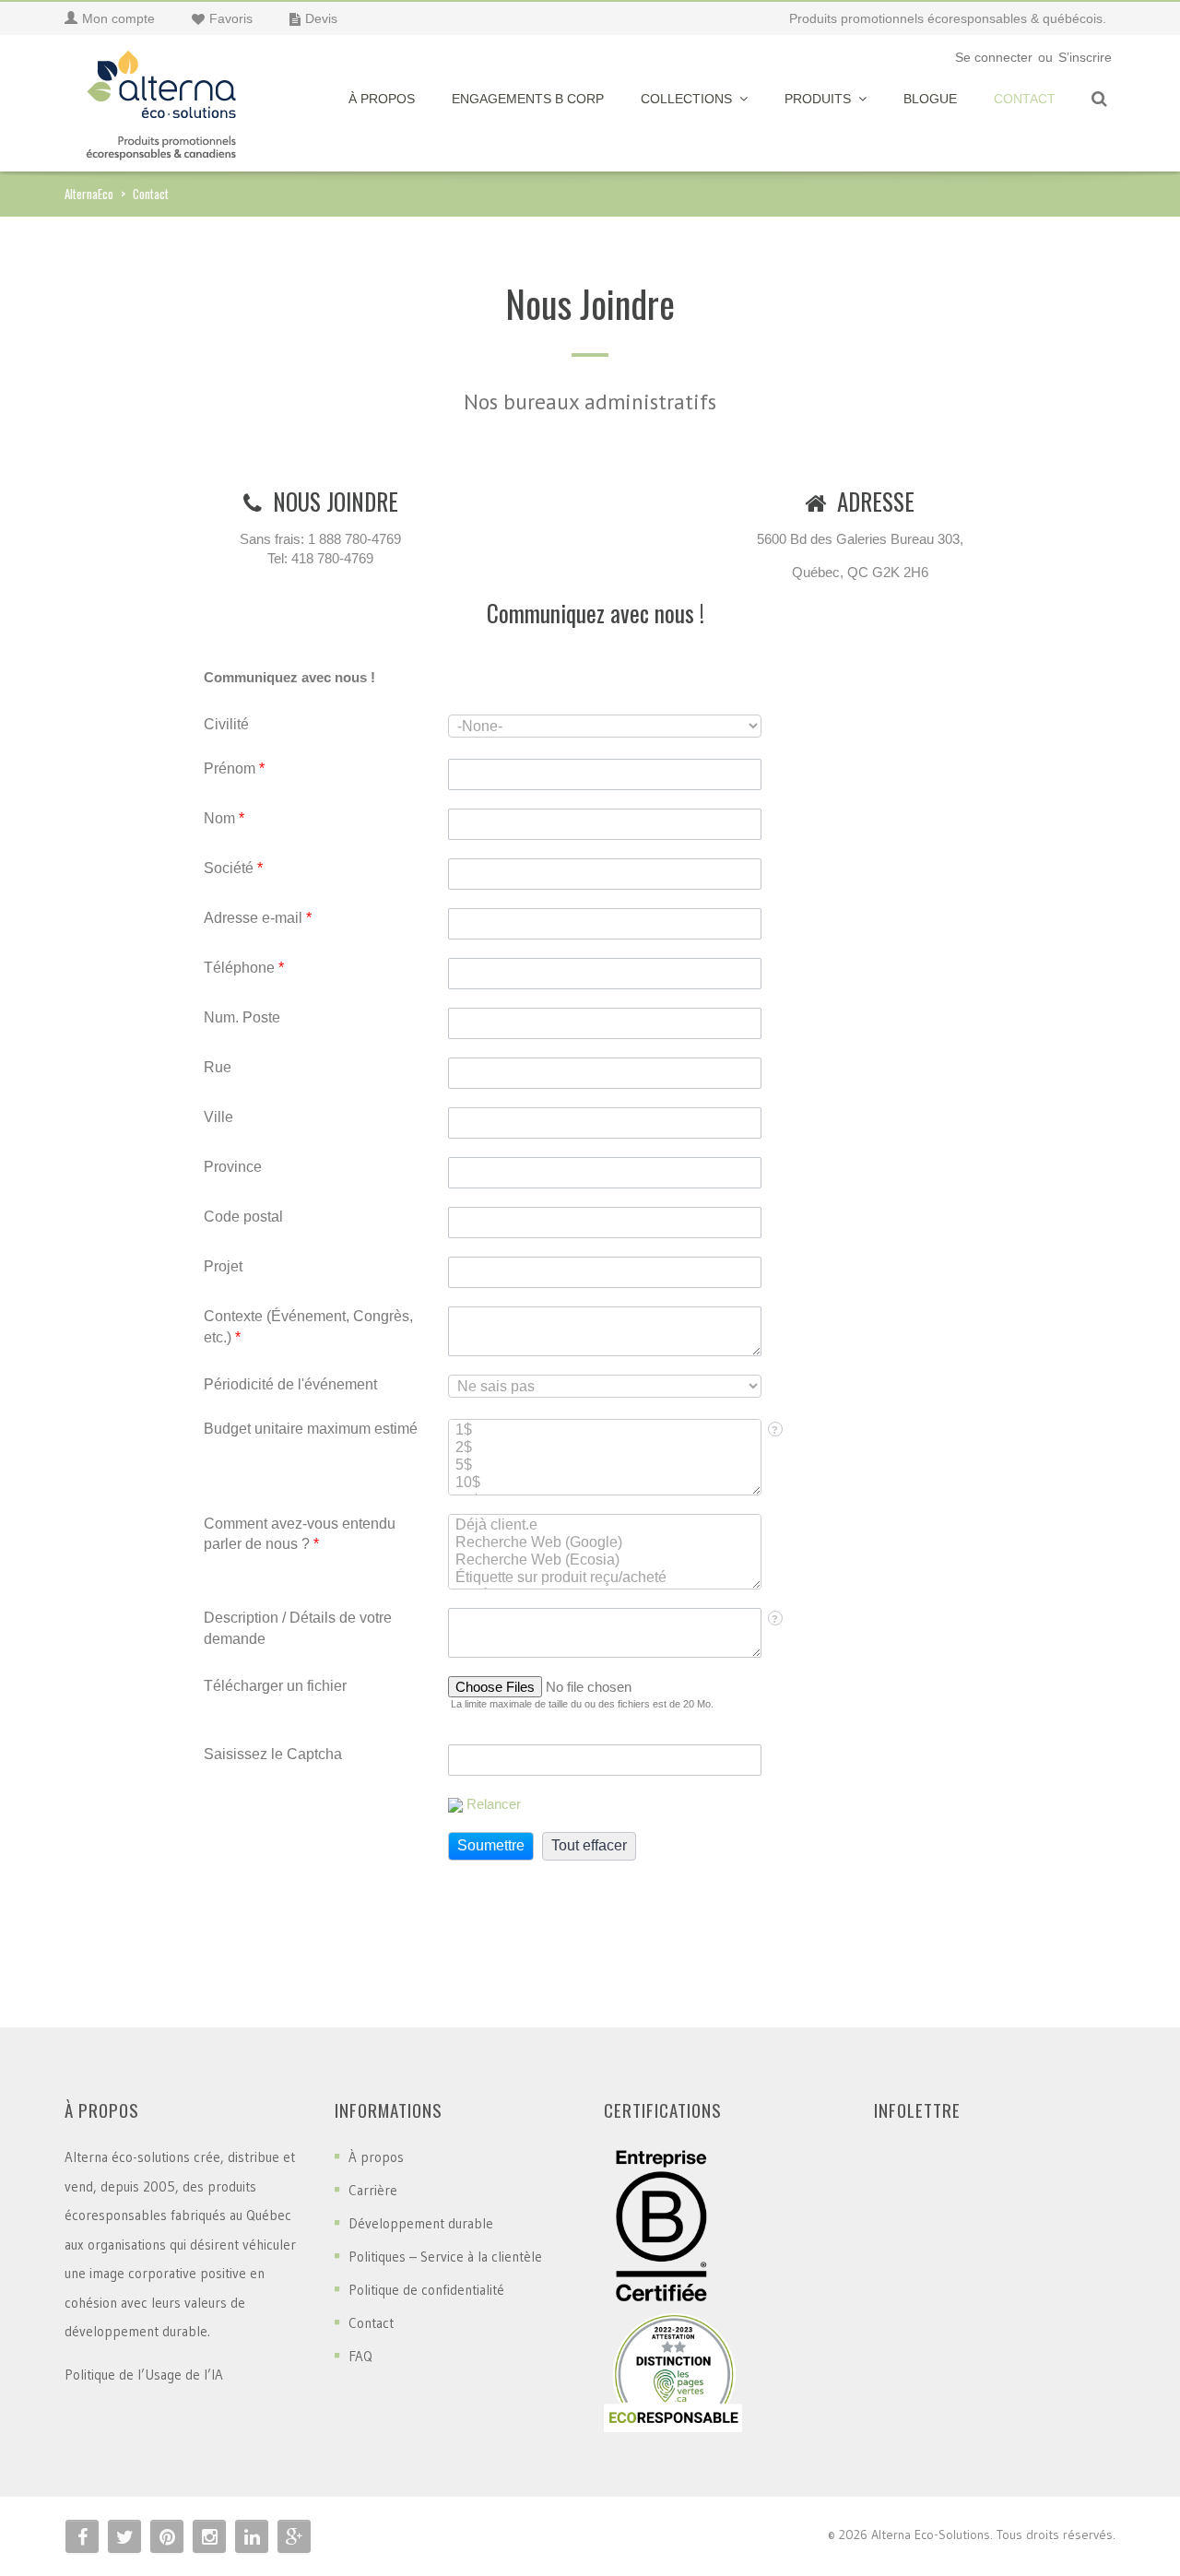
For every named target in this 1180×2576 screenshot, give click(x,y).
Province (233, 1167)
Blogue (930, 99)
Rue (218, 1067)
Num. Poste (242, 1017)
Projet (223, 1266)
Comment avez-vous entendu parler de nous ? (300, 1534)
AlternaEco (89, 194)
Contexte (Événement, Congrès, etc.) (308, 1327)
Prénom (234, 768)
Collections (686, 99)
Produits (818, 99)
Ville (218, 1117)
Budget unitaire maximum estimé (311, 1429)
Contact (1025, 99)
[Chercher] (1099, 100)
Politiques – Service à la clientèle (445, 2257)
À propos (382, 99)
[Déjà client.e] (605, 1525)
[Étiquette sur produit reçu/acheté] (605, 1578)
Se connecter (994, 57)
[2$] (605, 1448)
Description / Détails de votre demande (298, 1628)
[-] (161, 99)
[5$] (605, 1465)
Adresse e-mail (258, 918)
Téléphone (244, 968)
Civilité (226, 724)
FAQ (360, 2356)
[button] (491, 1846)
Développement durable (421, 2223)
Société (233, 868)
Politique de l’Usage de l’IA (144, 2375)
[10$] (605, 1483)
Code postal (243, 1217)
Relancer (494, 1804)
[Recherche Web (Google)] (605, 1543)
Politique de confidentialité (426, 2290)
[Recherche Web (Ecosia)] (605, 1560)
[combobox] (605, 726)
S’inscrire (1085, 57)
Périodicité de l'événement (290, 1384)
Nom (224, 818)
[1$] (605, 1430)
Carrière (373, 2190)
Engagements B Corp (528, 99)
